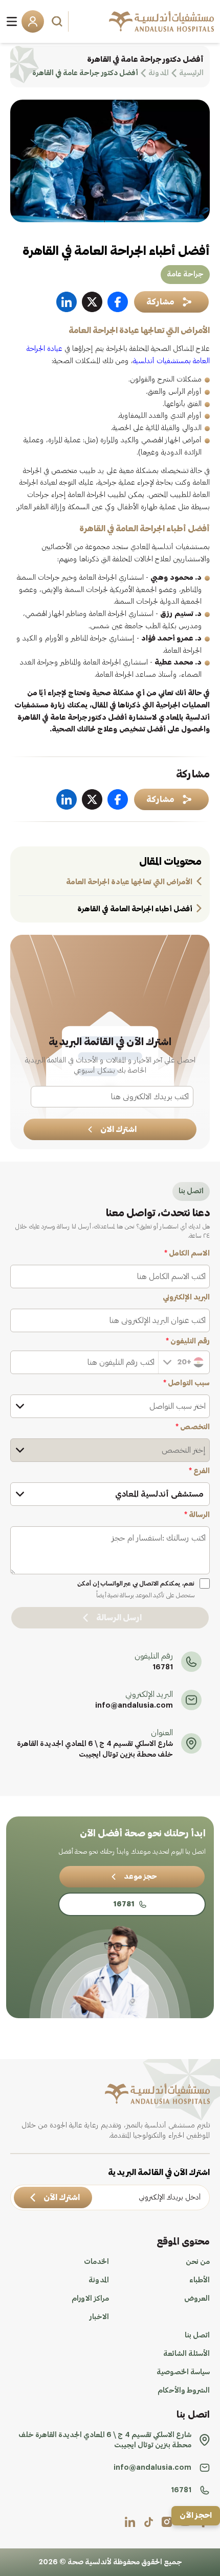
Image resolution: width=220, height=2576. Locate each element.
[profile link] (167, 2522)
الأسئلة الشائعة (186, 2354)
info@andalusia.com (134, 1706)
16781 (163, 1667)
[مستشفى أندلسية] (161, 21)
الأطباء (200, 2280)
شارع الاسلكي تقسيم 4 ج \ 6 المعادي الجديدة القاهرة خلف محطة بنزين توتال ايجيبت (95, 1749)
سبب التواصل (186, 1383)
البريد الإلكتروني (186, 1297)
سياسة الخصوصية (183, 2372)
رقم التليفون (188, 1341)
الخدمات (96, 2262)
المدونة (99, 2280)
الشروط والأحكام (184, 2391)
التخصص (193, 1427)
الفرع (199, 1471)
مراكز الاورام (90, 2299)
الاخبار (99, 2317)
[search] (58, 21)
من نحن (198, 2262)
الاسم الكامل (187, 1254)
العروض (197, 2299)
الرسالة (197, 1515)
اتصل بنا (197, 2335)
